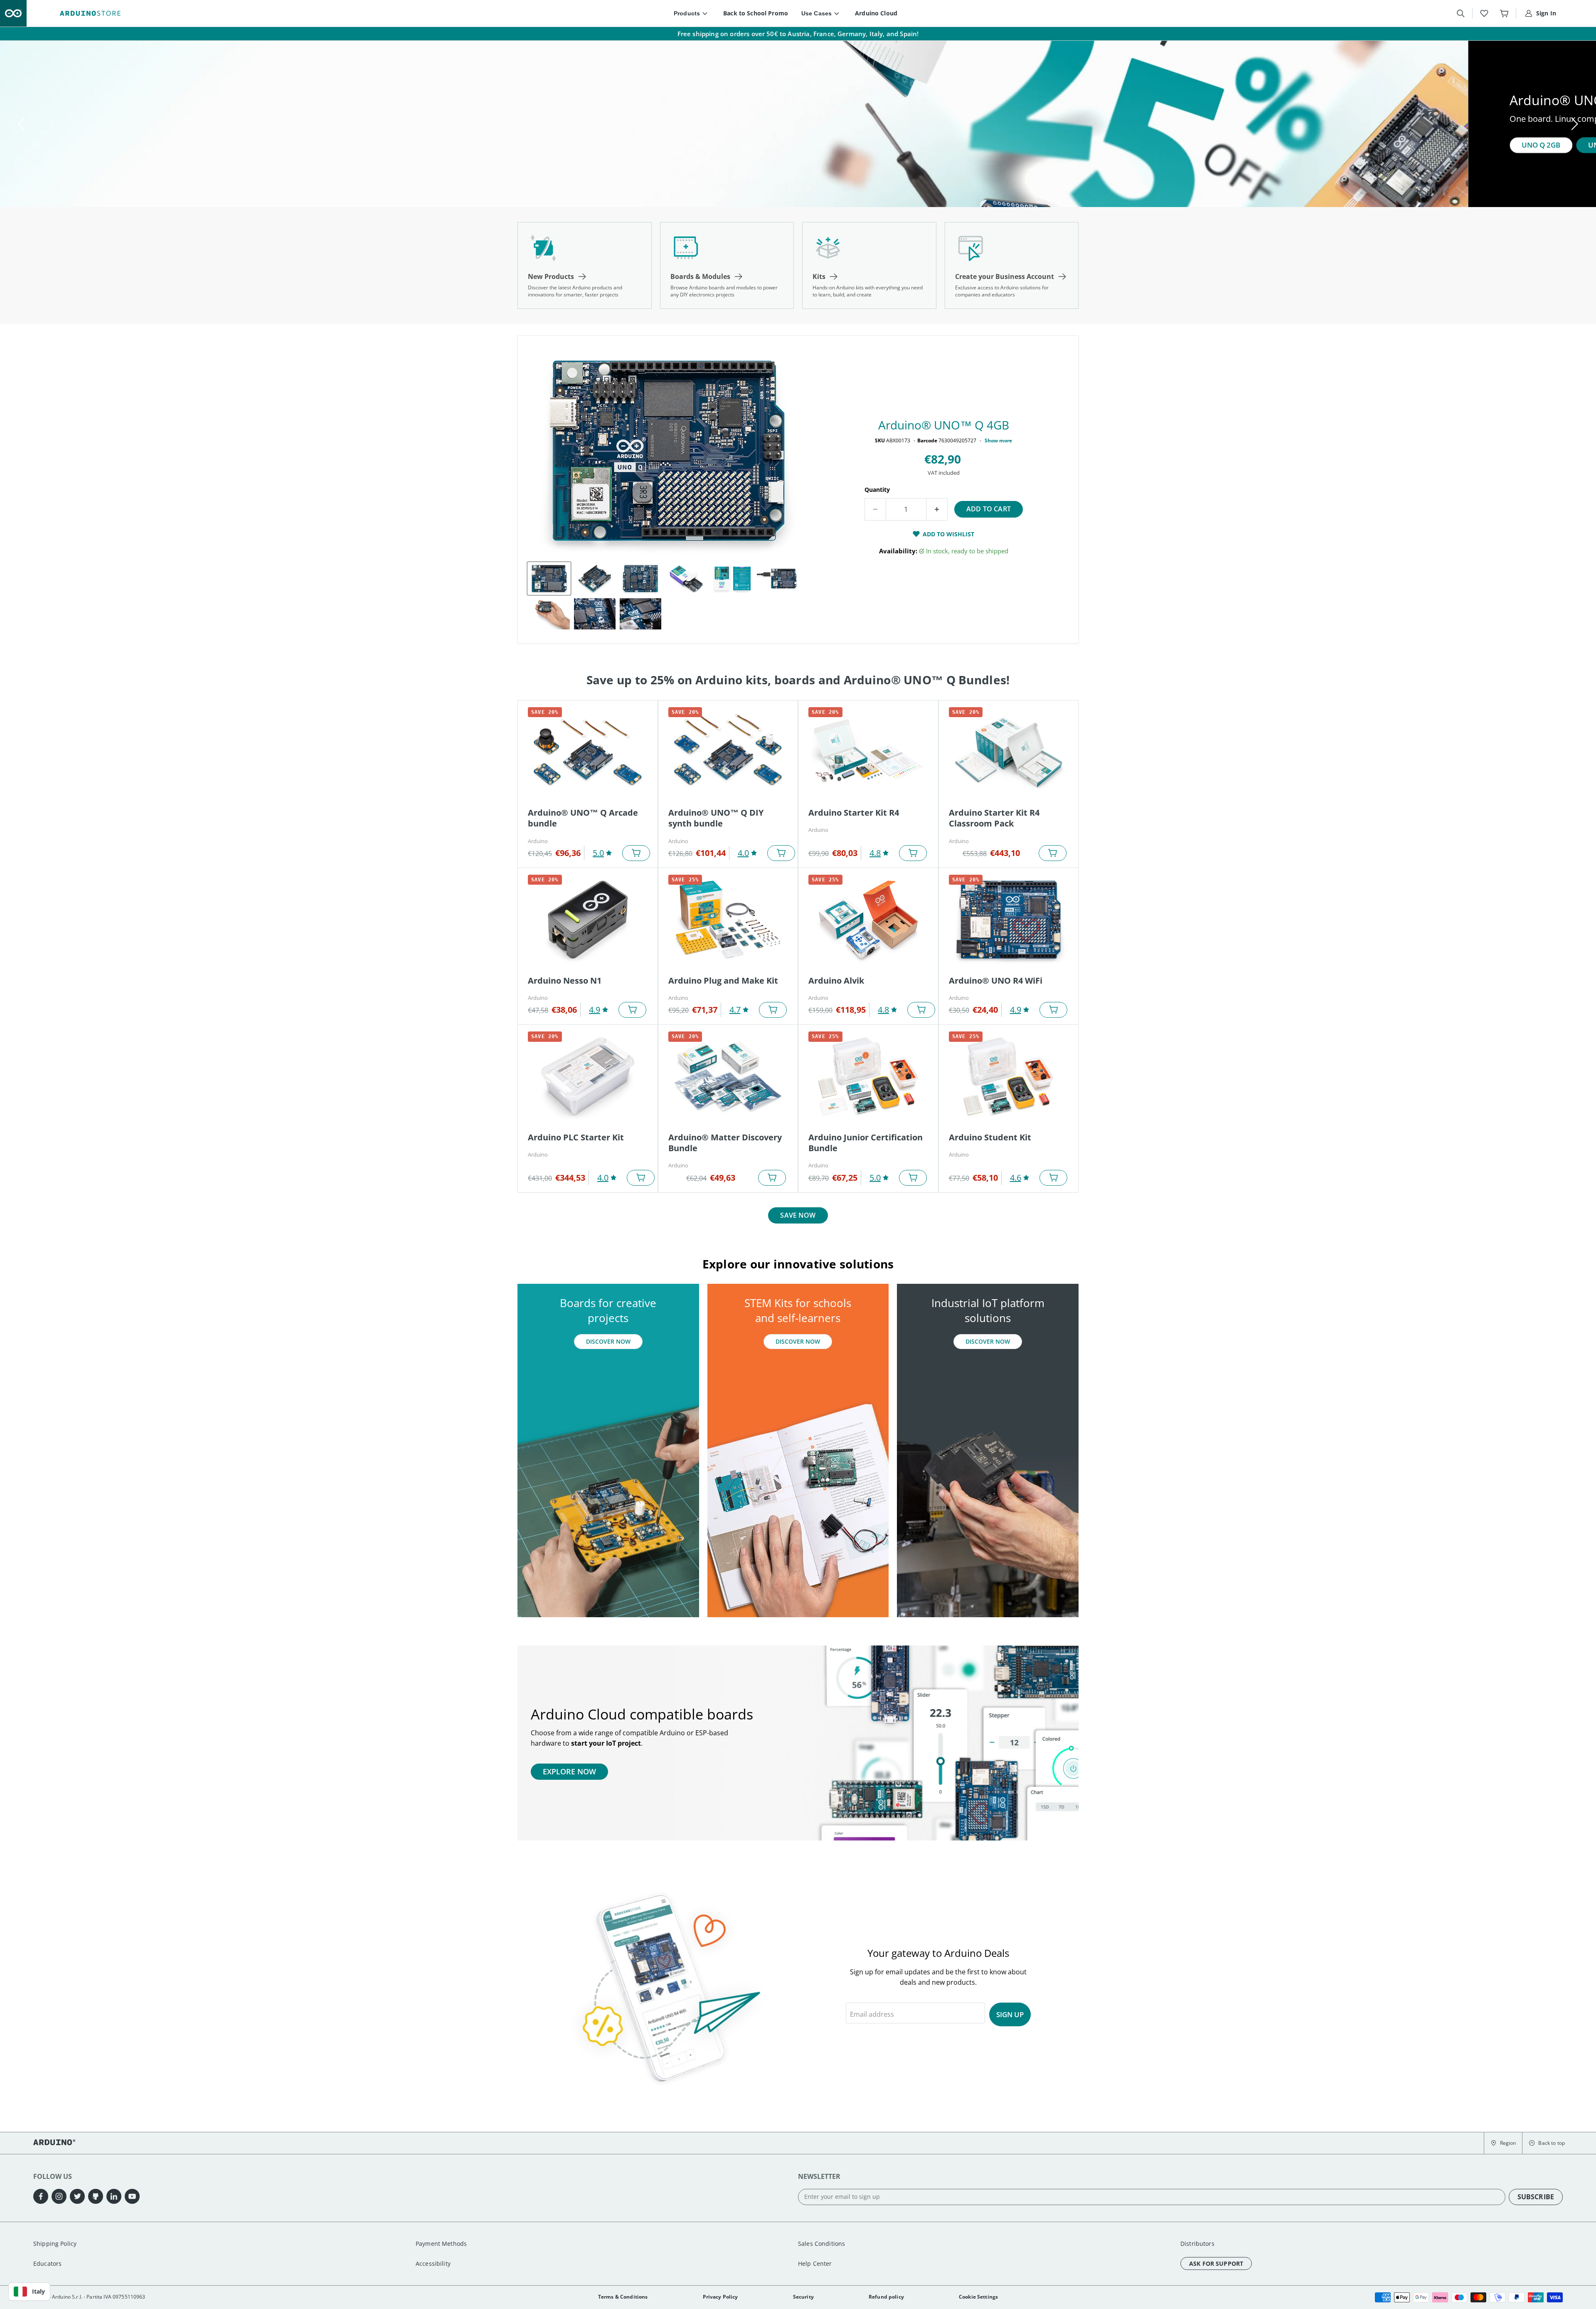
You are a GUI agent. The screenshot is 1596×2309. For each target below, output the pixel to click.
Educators (47, 2263)
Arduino (538, 841)
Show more (998, 440)
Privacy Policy (720, 2297)
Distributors (1197, 2244)
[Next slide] (1573, 124)
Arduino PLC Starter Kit (576, 1137)
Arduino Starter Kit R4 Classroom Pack (994, 818)
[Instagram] (59, 2196)
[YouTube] (132, 2196)
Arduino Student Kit (990, 1137)
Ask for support (1216, 2263)
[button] (1503, 2143)
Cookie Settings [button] (978, 2297)
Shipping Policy (55, 2244)
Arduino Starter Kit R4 (854, 813)
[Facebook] (41, 2196)
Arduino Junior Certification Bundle (866, 1143)
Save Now (201, 145)
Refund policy (886, 2297)
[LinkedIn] (114, 2196)
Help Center (815, 2263)
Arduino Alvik (836, 981)
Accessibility (433, 2263)
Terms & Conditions (623, 2297)
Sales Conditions (821, 2244)
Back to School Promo (756, 13)
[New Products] (585, 265)
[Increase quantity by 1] (937, 509)
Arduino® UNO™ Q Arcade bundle (583, 818)
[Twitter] (77, 2196)
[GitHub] (96, 2196)
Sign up (1010, 2014)
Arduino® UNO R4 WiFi (996, 981)
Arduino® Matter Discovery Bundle (725, 1143)
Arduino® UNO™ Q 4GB (944, 425)
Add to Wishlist (948, 534)
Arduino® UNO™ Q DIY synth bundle (716, 818)
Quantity (877, 490)
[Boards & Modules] (727, 265)
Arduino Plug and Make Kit (723, 981)
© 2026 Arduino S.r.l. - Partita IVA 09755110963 (89, 2297)
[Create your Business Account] (1012, 265)
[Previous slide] (23, 124)
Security (803, 2297)
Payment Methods (441, 2244)
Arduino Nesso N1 (565, 981)
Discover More (127, 145)
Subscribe (1536, 2197)
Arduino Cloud (876, 13)
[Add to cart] (636, 853)
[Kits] (869, 265)
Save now (798, 1215)
